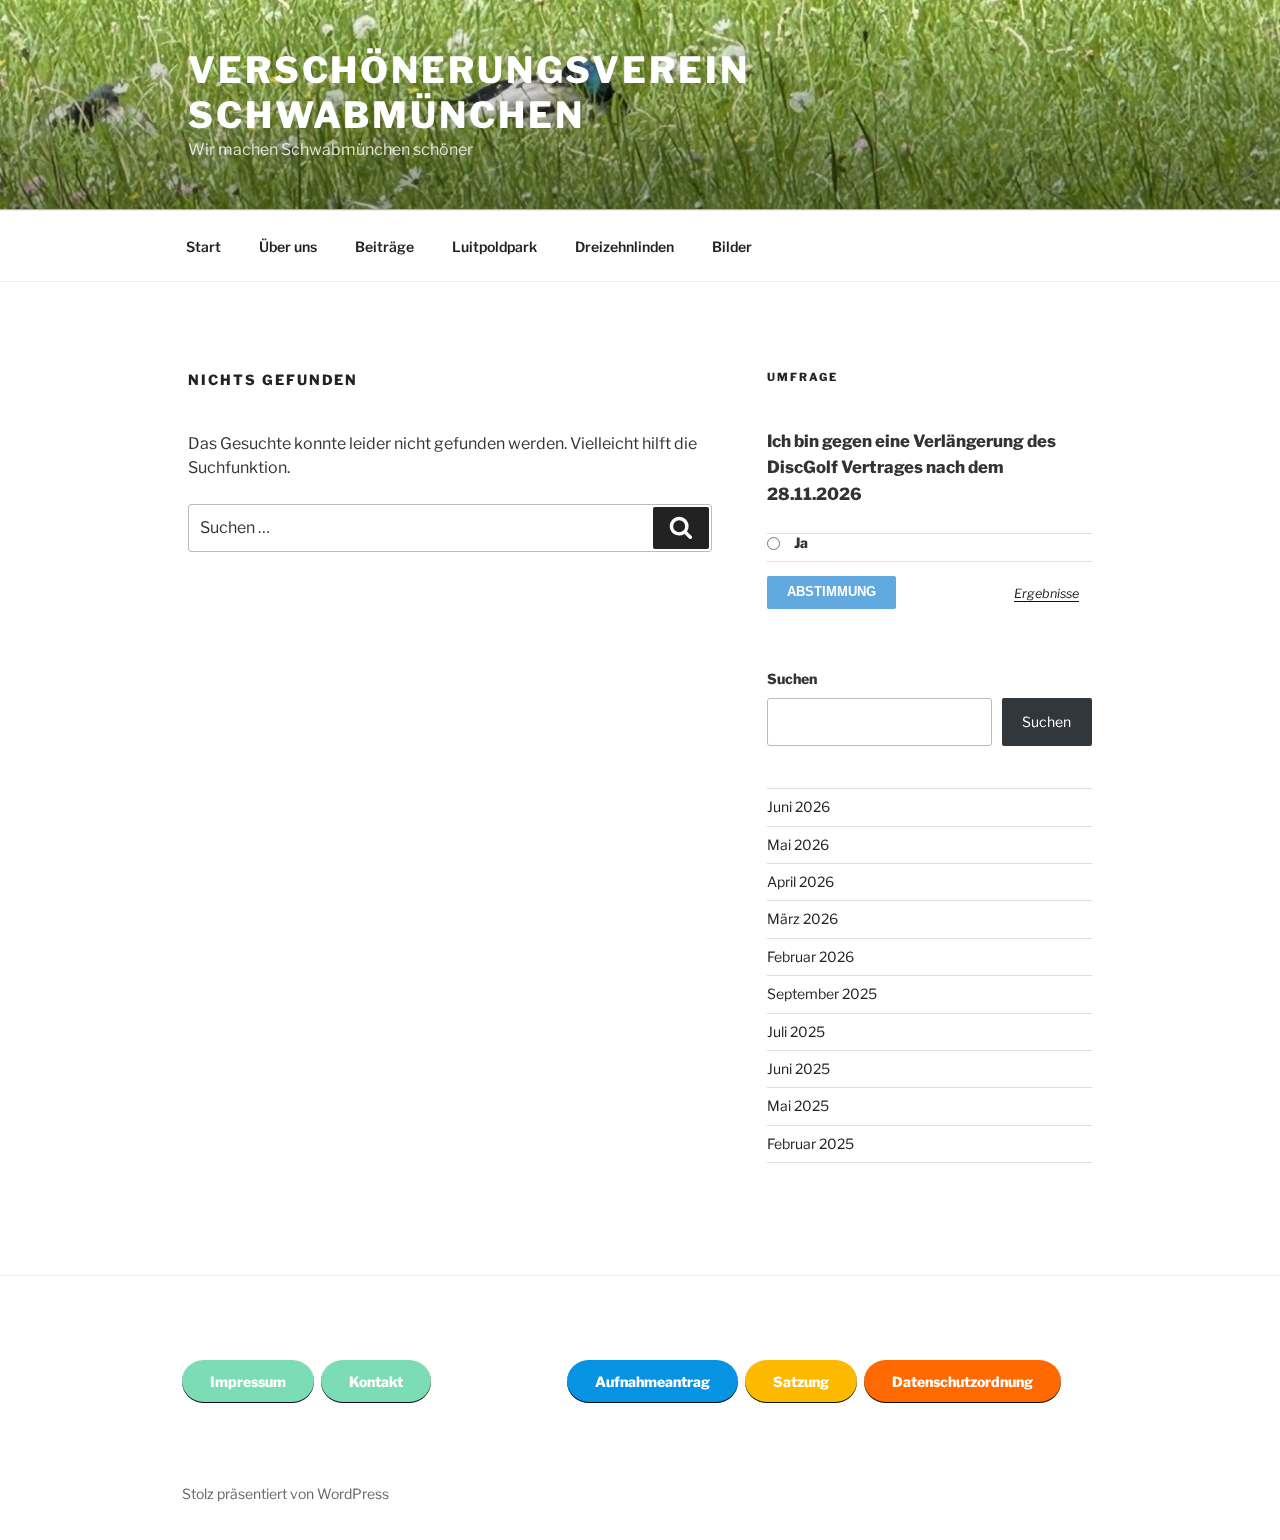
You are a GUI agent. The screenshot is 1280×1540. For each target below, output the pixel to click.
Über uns (288, 246)
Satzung (801, 1381)
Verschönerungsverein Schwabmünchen (469, 92)
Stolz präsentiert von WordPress (285, 1493)
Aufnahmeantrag (652, 1381)
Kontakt (376, 1381)
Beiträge (384, 246)
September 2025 (822, 993)
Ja (801, 542)
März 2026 (802, 918)
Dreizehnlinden (624, 246)
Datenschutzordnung (962, 1381)
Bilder (732, 246)
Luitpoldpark (494, 246)
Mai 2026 (798, 844)
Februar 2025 (810, 1143)
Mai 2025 (798, 1105)
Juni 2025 (798, 1068)
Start (203, 246)
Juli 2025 (796, 1031)
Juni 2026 (798, 806)
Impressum (248, 1381)
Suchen (792, 678)
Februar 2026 (810, 956)
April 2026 (800, 881)
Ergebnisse (1046, 593)
